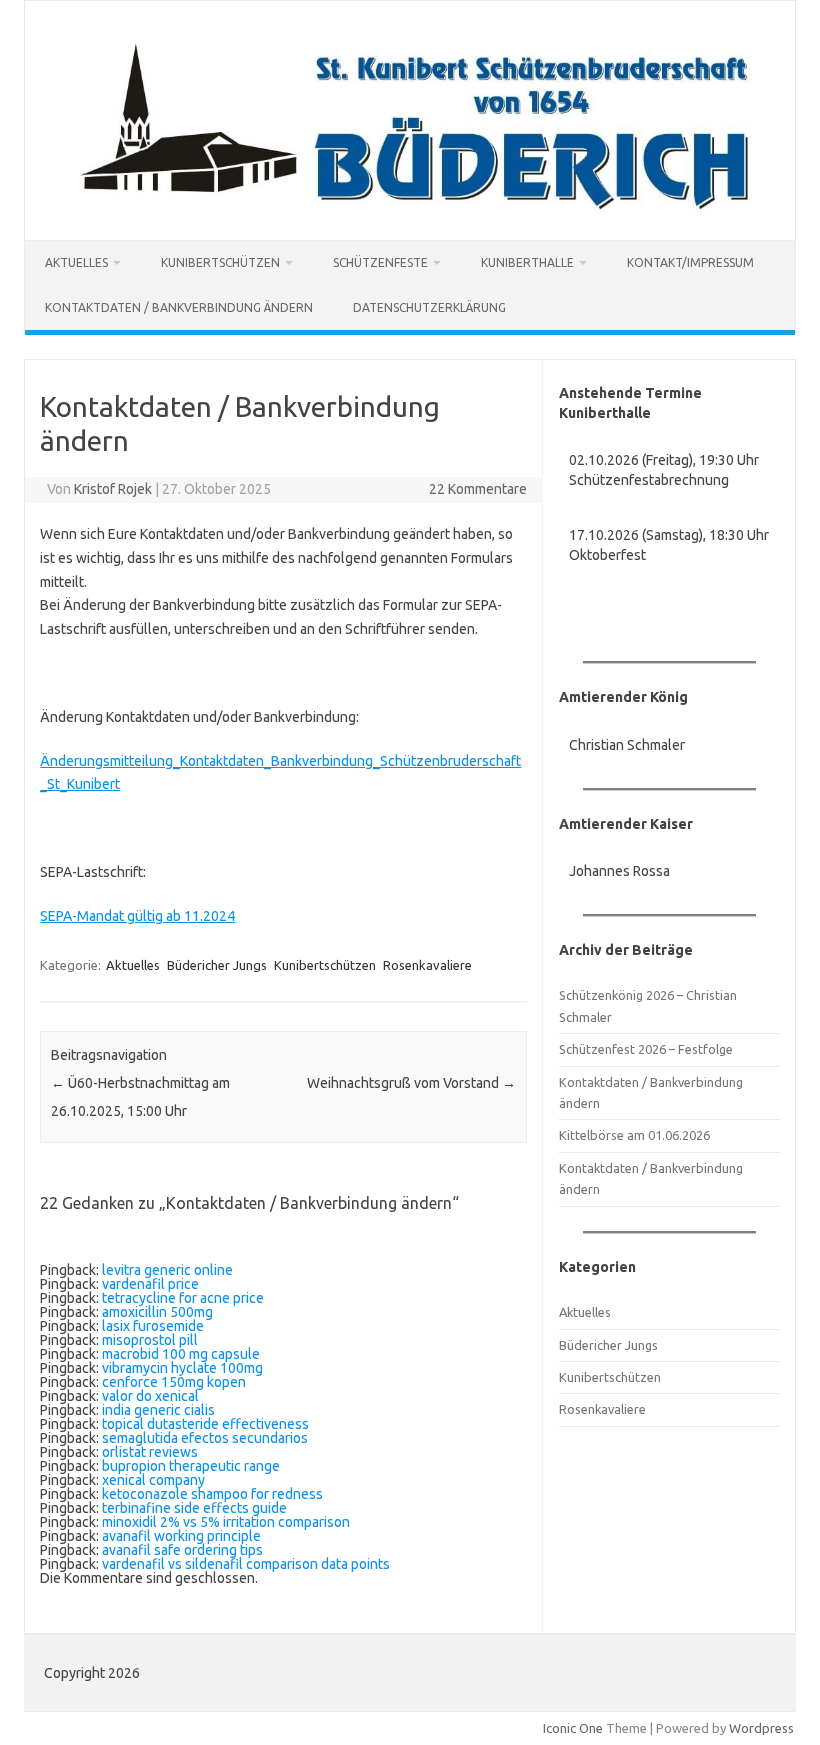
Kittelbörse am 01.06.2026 (634, 1135)
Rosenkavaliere (427, 965)
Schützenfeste (380, 262)
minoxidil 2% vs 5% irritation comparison (226, 1522)
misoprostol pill (150, 1340)
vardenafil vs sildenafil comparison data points (246, 1564)
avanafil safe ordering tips (182, 1550)
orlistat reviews (150, 1452)
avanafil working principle (181, 1536)
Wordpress (761, 1728)
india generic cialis (158, 1410)
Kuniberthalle (527, 262)
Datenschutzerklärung (429, 307)
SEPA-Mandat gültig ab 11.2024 (137, 916)
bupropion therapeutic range (191, 1466)
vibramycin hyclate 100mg (182, 1368)
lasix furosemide (153, 1326)
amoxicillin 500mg (157, 1312)
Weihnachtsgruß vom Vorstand (411, 1083)
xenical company (153, 1480)
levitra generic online (167, 1270)
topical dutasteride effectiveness (205, 1424)
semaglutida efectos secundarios (205, 1438)
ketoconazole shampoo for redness (212, 1494)
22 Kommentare (478, 489)
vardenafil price (150, 1284)
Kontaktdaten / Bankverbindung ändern (179, 307)
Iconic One (573, 1728)
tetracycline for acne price (183, 1298)
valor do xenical (150, 1396)
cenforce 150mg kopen (174, 1382)
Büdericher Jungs (217, 965)
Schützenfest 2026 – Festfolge (646, 1049)
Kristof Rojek (113, 489)
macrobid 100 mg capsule (181, 1354)
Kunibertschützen (220, 262)
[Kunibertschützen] (410, 206)
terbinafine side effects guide (194, 1508)
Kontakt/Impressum (690, 262)
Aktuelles (76, 262)
